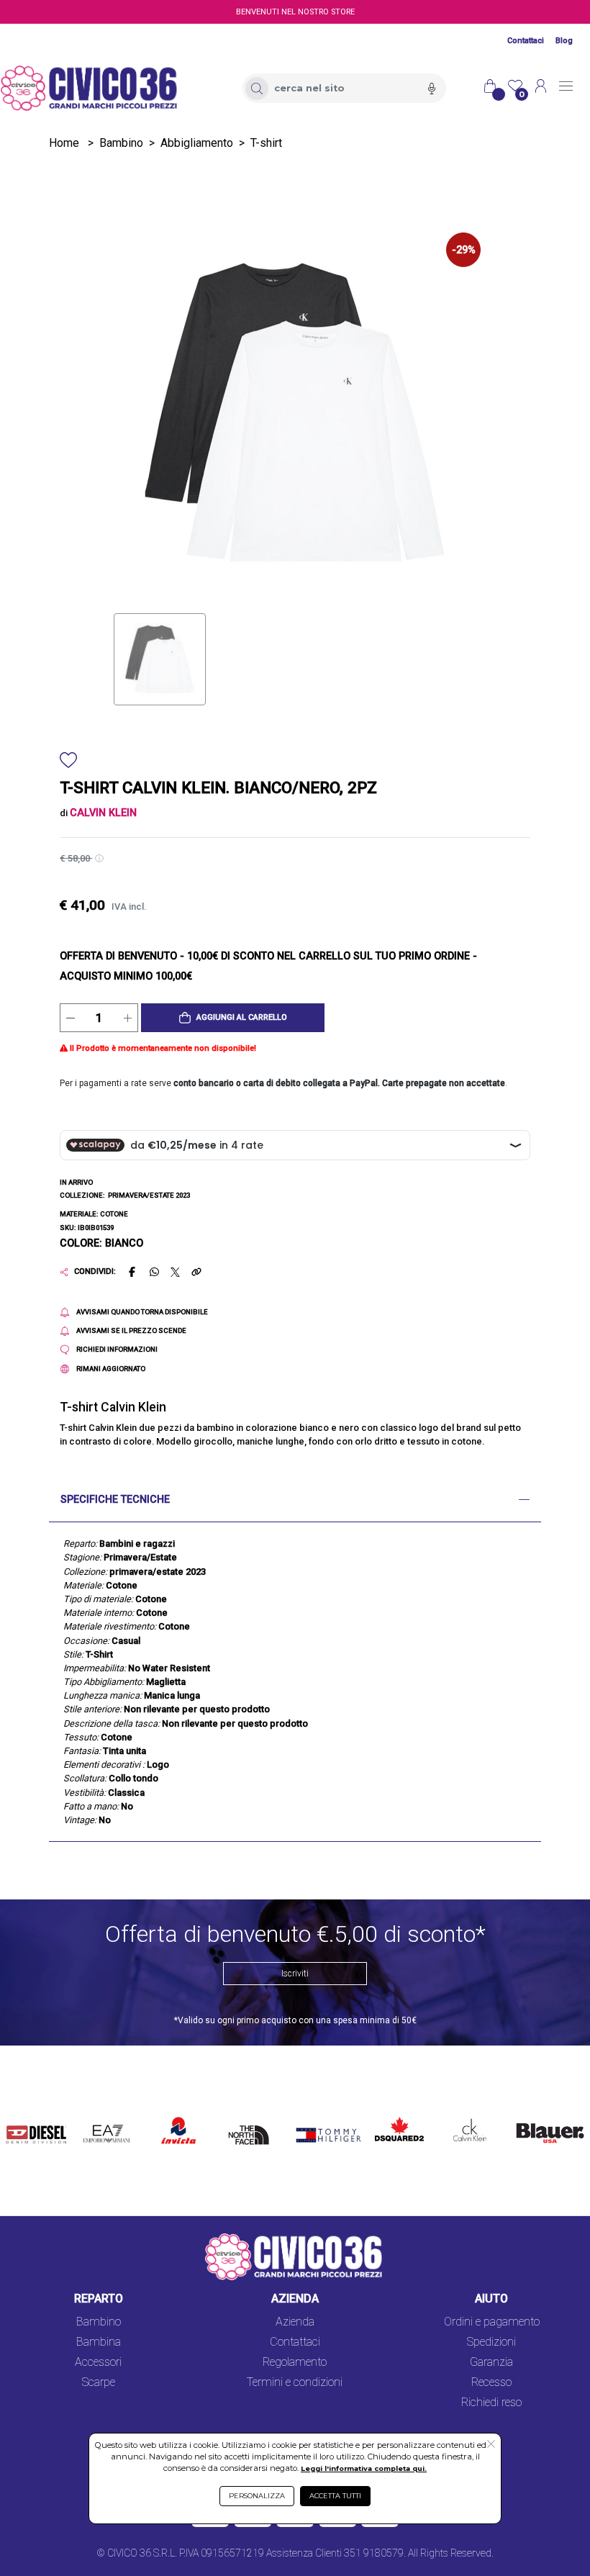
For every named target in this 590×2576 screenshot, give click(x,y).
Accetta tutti (335, 2496)
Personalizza (257, 2496)
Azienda (295, 2322)
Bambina (99, 2342)
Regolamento (295, 2362)
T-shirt (266, 143)
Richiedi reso (491, 2402)
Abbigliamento (197, 143)
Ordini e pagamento (492, 2322)
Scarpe (99, 2382)
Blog (564, 41)
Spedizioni (491, 2342)
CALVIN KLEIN (462, 2122)
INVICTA (179, 2114)
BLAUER (531, 2114)
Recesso (491, 2382)
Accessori (98, 2362)
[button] (233, 1018)
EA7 (98, 2114)
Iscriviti (295, 1974)
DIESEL (25, 2114)
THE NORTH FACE (252, 2131)
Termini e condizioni (295, 2382)
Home (64, 143)
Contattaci (526, 41)
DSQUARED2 (396, 2114)
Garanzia (491, 2362)
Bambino (121, 143)
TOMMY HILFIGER (315, 2122)
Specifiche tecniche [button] (115, 1500)
